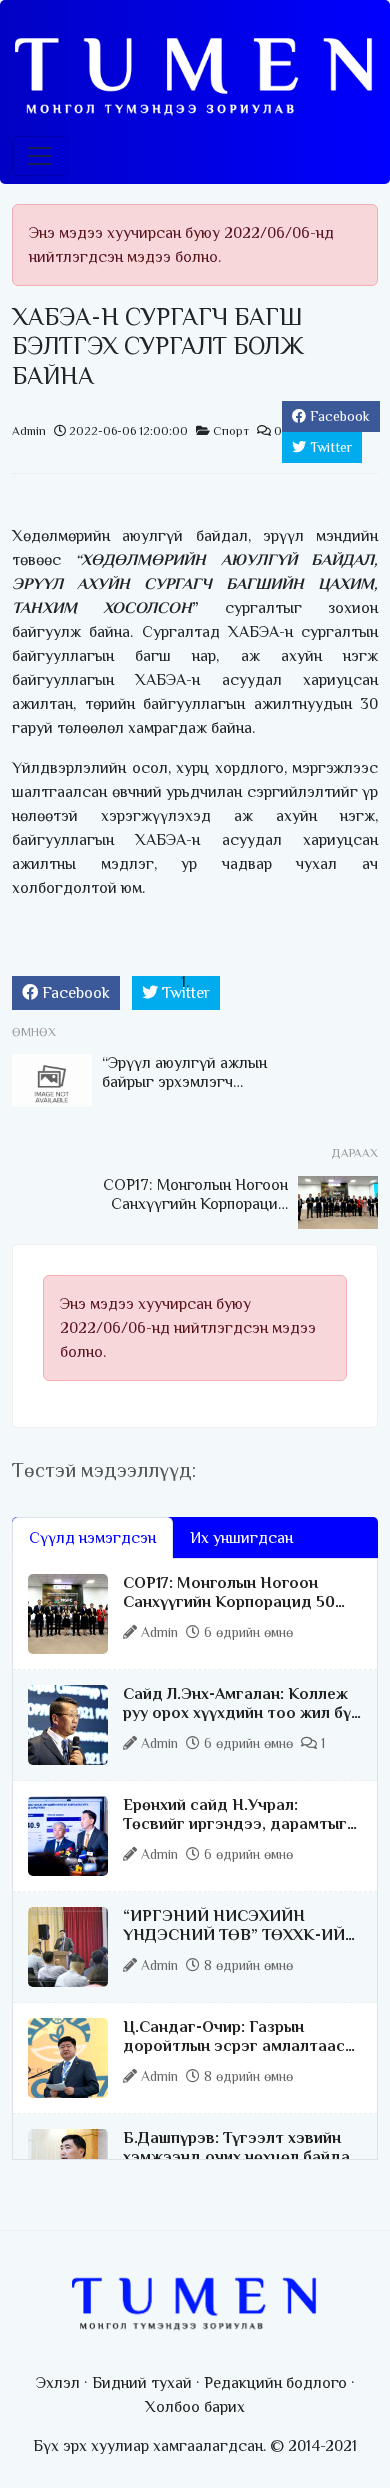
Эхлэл (58, 2383)
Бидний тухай (142, 2383)
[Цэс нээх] (40, 156)
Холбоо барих (195, 2407)
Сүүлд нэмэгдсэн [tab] (92, 1538)
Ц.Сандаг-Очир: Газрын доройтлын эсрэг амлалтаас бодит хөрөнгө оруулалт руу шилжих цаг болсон (234, 2056)
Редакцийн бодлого (275, 2383)
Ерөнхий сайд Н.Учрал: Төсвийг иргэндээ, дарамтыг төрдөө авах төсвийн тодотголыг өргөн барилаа (235, 1834)
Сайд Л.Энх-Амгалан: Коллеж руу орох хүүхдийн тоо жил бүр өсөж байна (241, 1713)
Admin (29, 431)
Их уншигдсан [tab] (241, 1538)
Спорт (231, 431)
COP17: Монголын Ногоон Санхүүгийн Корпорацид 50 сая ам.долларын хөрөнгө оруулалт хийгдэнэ (229, 1612)
